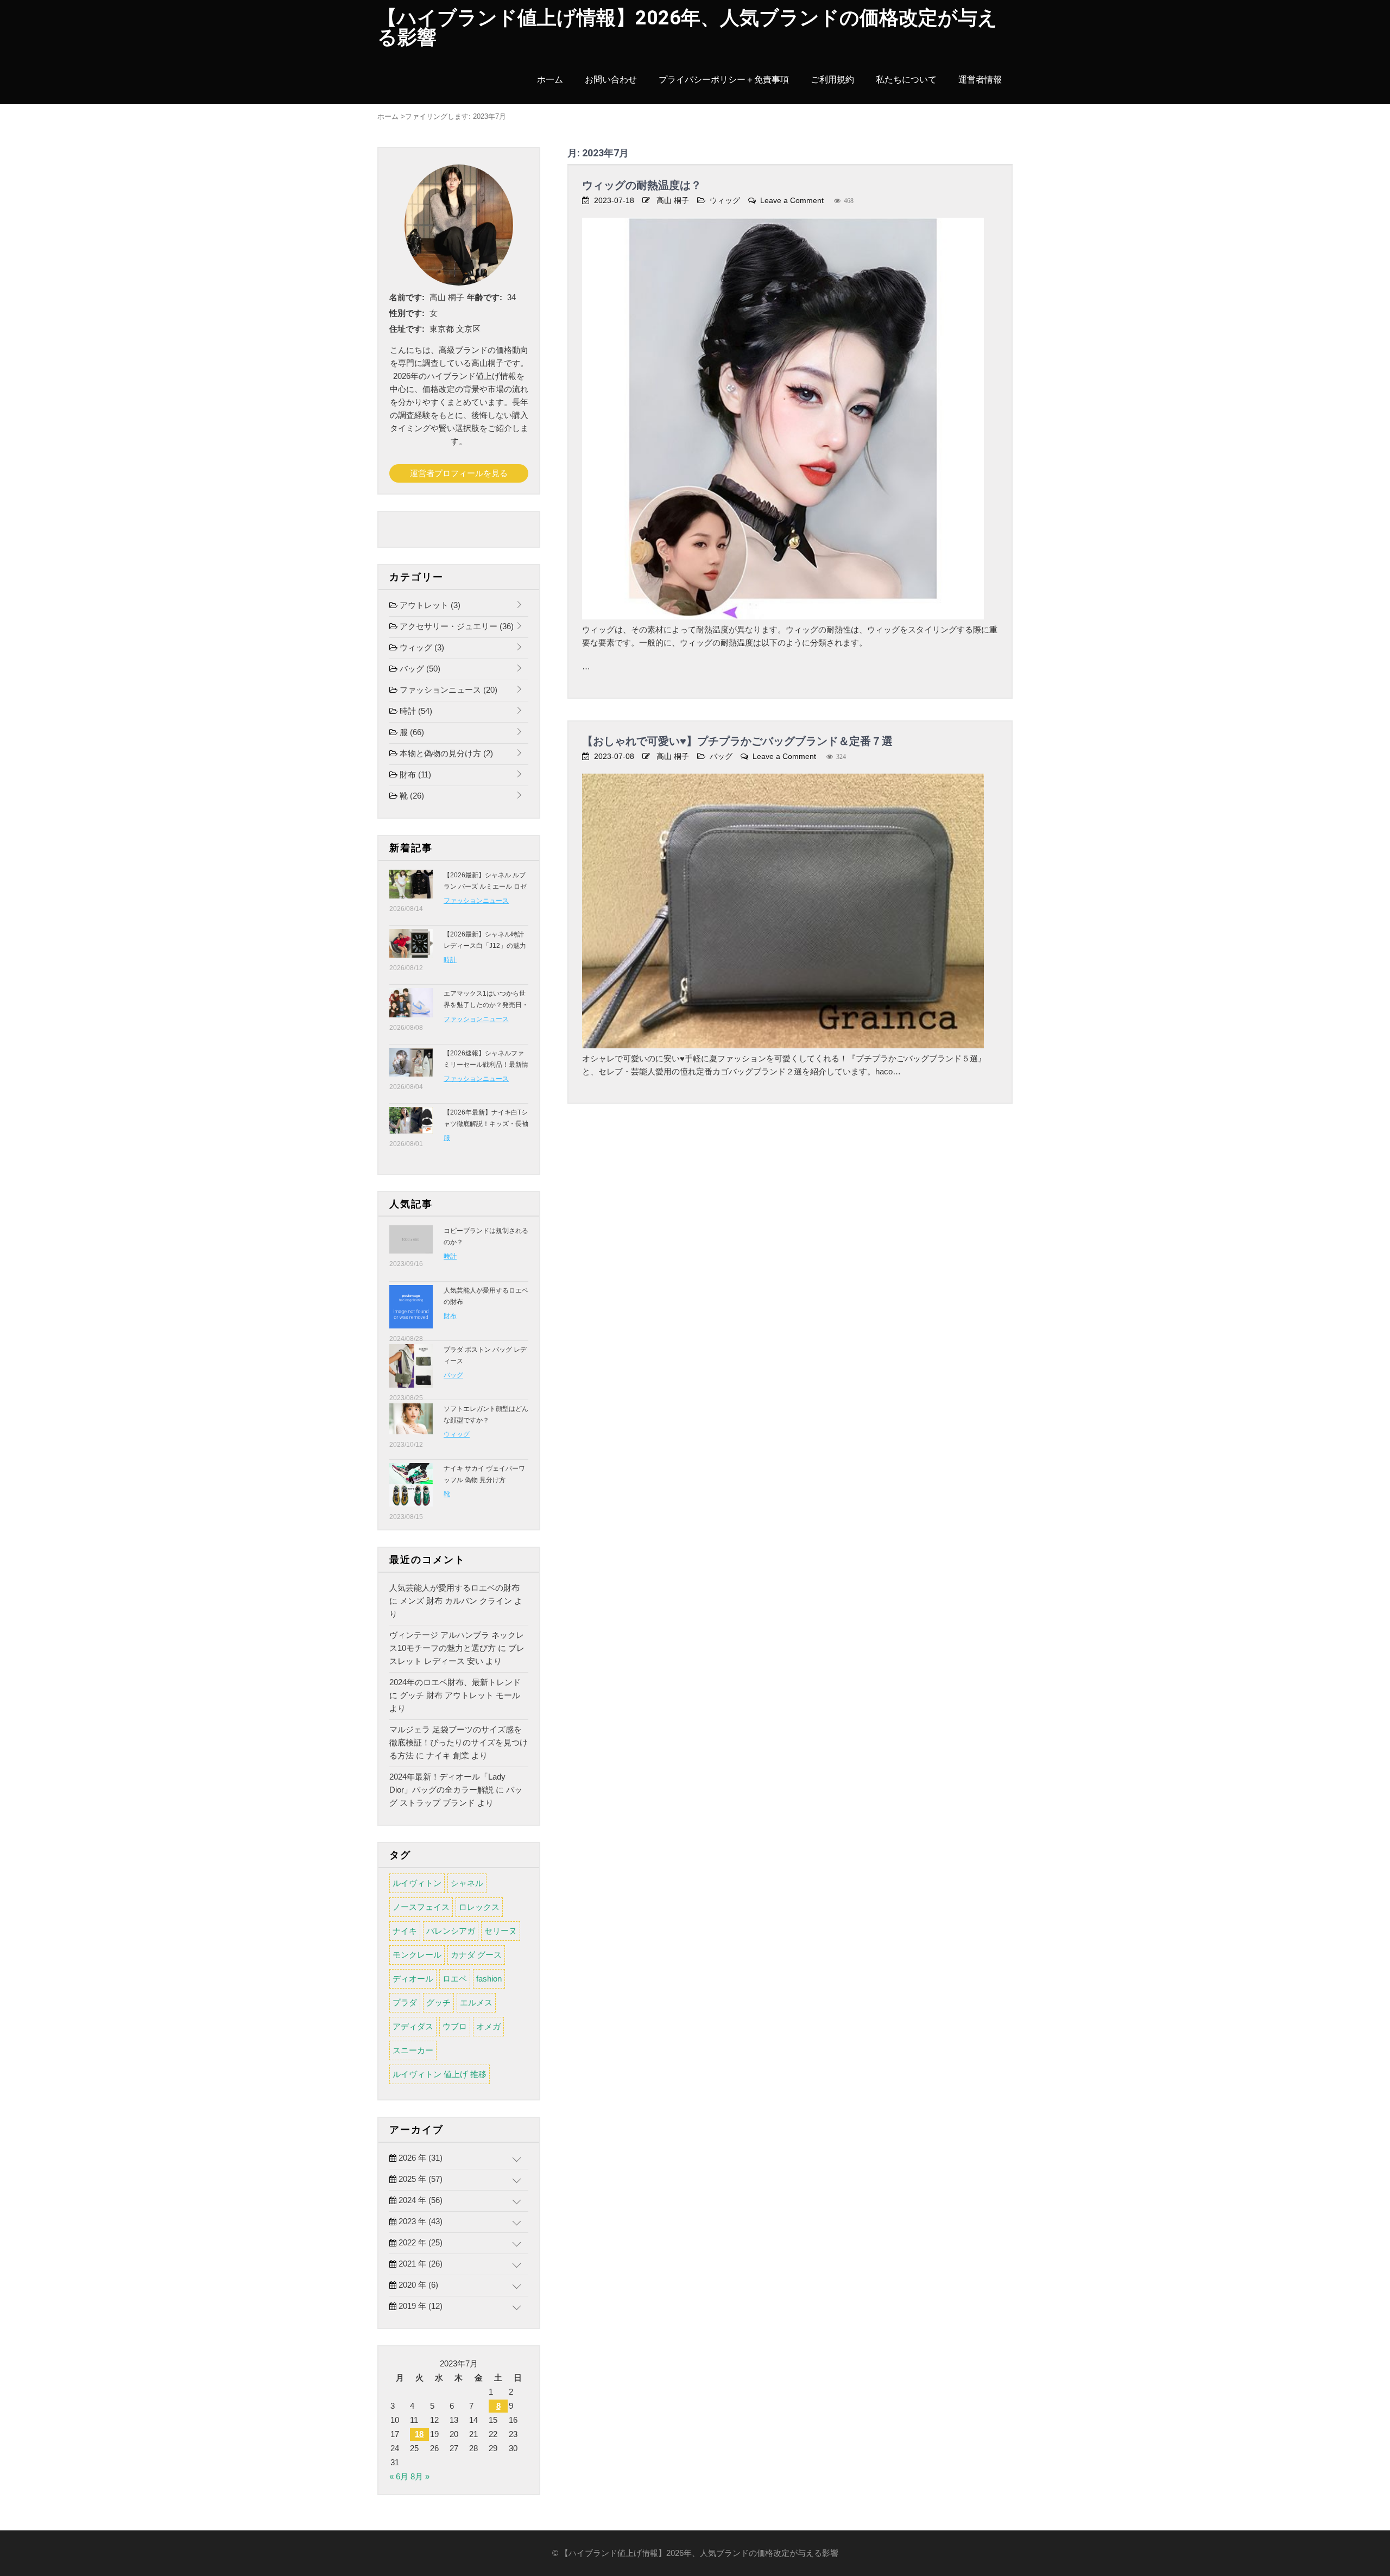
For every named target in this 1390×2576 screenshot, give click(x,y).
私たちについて (906, 80)
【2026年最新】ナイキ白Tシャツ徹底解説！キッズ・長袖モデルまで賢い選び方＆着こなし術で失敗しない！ (486, 1129)
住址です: (407, 329)
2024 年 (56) (419, 2200)
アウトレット (429, 605)
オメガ (488, 2026)
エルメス (476, 2002)
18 (419, 2434)
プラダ (405, 2002)
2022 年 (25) (419, 2242)
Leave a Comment (792, 200)
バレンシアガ (451, 1931)
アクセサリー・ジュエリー (456, 626)
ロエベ (455, 1979)
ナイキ (405, 1931)
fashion (489, 1979)
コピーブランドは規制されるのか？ (486, 1236)
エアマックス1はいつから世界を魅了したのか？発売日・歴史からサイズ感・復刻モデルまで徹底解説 (486, 1011)
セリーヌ (501, 1931)
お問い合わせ (611, 80)
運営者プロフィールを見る (459, 473)
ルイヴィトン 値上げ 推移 (440, 2074)
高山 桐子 (673, 200)
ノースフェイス (421, 1907)
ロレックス (479, 1907)
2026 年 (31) (419, 2158)
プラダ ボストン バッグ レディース (485, 1355)
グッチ (438, 2002)
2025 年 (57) (419, 2179)
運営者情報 (980, 80)
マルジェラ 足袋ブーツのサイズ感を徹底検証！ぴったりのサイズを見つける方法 (459, 1742)
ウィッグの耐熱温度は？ (642, 185)
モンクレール (417, 1955)
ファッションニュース (447, 690)
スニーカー (413, 2050)
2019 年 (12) (419, 2306)
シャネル (467, 1883)
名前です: (407, 297)
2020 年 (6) (417, 2285)
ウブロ (455, 2026)
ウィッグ (725, 200)
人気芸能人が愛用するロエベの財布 (486, 1296)
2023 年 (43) (419, 2221)
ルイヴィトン (417, 1883)
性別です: (407, 313)
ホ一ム (550, 80)
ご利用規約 (832, 80)
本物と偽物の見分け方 (445, 753)
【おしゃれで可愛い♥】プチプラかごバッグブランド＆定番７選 (737, 741)
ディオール (413, 1979)
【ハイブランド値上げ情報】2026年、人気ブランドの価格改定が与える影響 (687, 28)
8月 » (420, 2476)
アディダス (413, 2026)
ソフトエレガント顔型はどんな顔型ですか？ (486, 1414)
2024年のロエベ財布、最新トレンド (455, 1682)
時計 (415, 711)
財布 (414, 774)
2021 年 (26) (419, 2264)
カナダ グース (476, 1955)
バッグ (721, 756)
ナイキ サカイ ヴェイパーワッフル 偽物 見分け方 (484, 1474)
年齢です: (485, 297)
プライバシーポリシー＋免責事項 (724, 80)
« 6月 (399, 2476)
